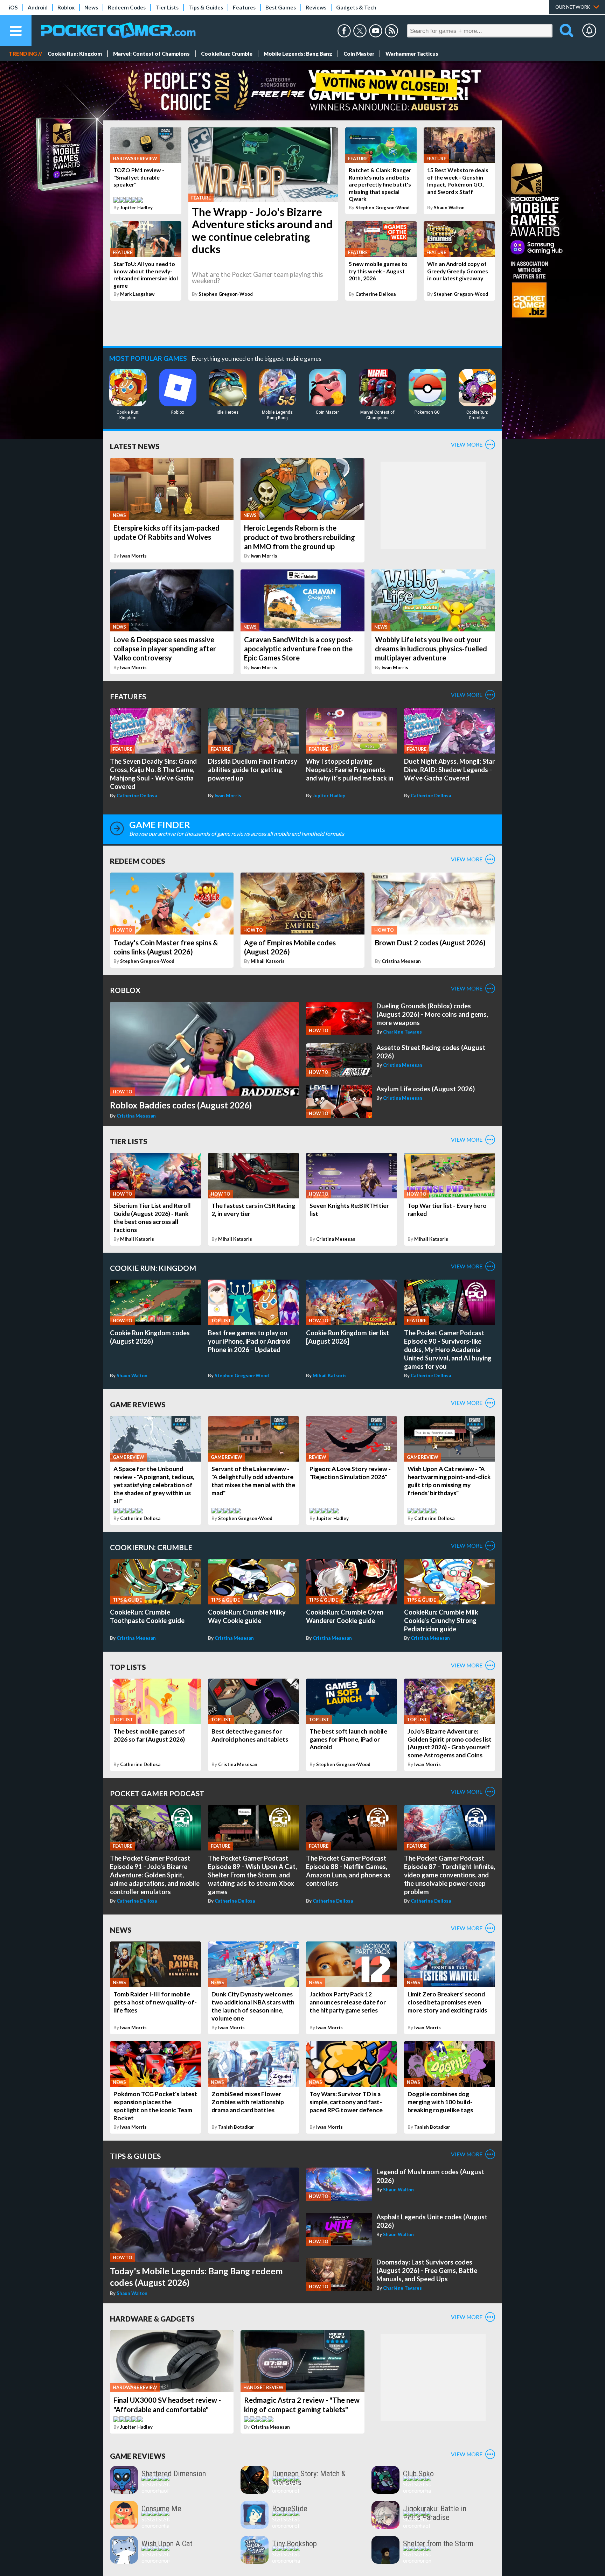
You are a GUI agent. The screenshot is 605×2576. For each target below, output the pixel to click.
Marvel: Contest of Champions (151, 54)
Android (38, 7)
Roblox (66, 7)
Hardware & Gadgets (152, 2319)
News (91, 7)
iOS (13, 7)
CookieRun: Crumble (227, 54)
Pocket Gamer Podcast (157, 1793)
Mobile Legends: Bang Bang (298, 54)
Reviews (316, 7)
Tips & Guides (206, 7)
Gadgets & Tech (356, 7)
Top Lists (128, 1667)
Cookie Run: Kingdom (75, 54)
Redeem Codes (127, 7)
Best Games (281, 7)
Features (244, 7)
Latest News (135, 446)
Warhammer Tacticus (412, 54)
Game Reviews (138, 1404)
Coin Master (359, 54)
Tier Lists (167, 7)
